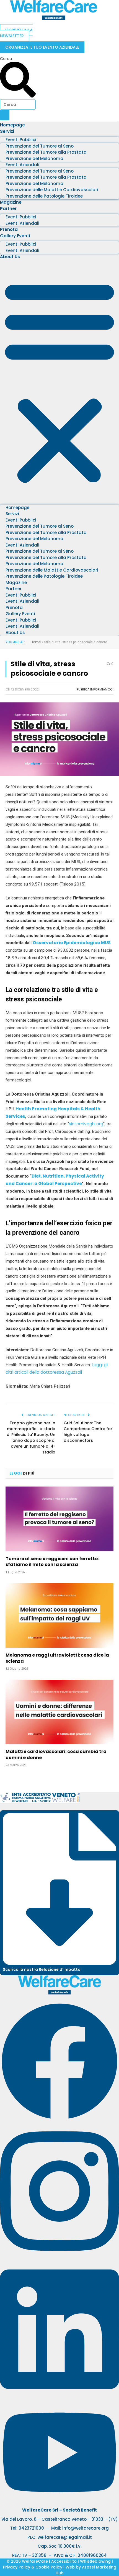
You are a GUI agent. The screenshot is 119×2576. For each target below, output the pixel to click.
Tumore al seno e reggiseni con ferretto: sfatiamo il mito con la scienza (52, 1562)
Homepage (12, 125)
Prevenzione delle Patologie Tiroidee (44, 196)
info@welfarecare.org (86, 2528)
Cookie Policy (49, 2567)
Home (36, 642)
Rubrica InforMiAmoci (95, 689)
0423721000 (31, 2528)
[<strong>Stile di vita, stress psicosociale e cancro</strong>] (59, 774)
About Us (10, 257)
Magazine (11, 202)
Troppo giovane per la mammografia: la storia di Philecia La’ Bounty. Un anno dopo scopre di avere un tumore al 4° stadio (31, 1437)
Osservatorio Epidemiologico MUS (72, 943)
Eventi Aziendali (22, 223)
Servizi (7, 131)
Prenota (9, 229)
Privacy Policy (17, 2567)
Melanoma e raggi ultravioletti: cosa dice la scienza (57, 1658)
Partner (8, 209)
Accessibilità (64, 2561)
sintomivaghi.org (86, 1124)
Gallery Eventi (15, 236)
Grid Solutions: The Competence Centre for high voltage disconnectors (88, 1432)
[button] (59, 381)
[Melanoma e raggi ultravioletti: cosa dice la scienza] (59, 1615)
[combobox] (18, 104)
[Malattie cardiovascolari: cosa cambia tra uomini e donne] (59, 1712)
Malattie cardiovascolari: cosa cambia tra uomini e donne (56, 1755)
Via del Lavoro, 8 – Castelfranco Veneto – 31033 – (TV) (60, 2519)
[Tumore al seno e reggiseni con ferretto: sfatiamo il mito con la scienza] (59, 1519)
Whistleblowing (95, 2561)
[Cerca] (5, 115)
